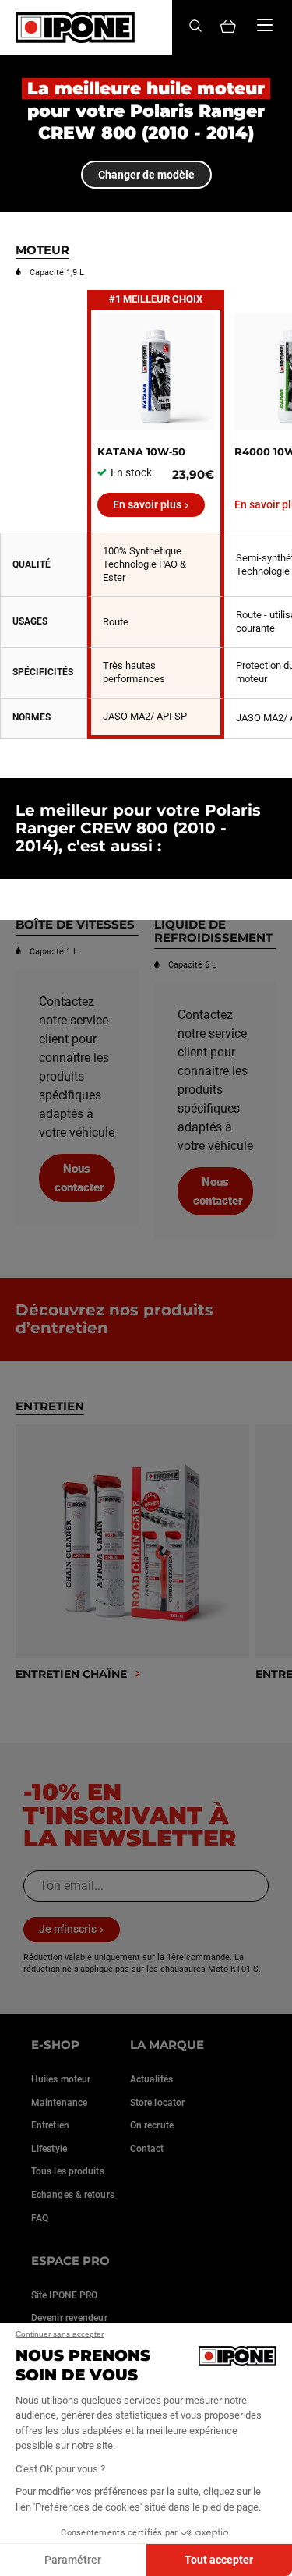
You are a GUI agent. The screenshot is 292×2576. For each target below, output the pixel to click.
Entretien (50, 2125)
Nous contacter (79, 1178)
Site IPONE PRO (64, 2295)
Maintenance (59, 2103)
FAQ (40, 2218)
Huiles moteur (61, 2079)
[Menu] (265, 25)
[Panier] (228, 28)
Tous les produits (68, 2171)
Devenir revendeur (69, 2318)
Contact (147, 2149)
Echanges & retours (73, 2195)
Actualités (151, 2079)
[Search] (195, 27)
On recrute (152, 2125)
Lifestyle (49, 2149)
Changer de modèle (146, 175)
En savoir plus (147, 504)
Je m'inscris (68, 1929)
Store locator (157, 2103)
